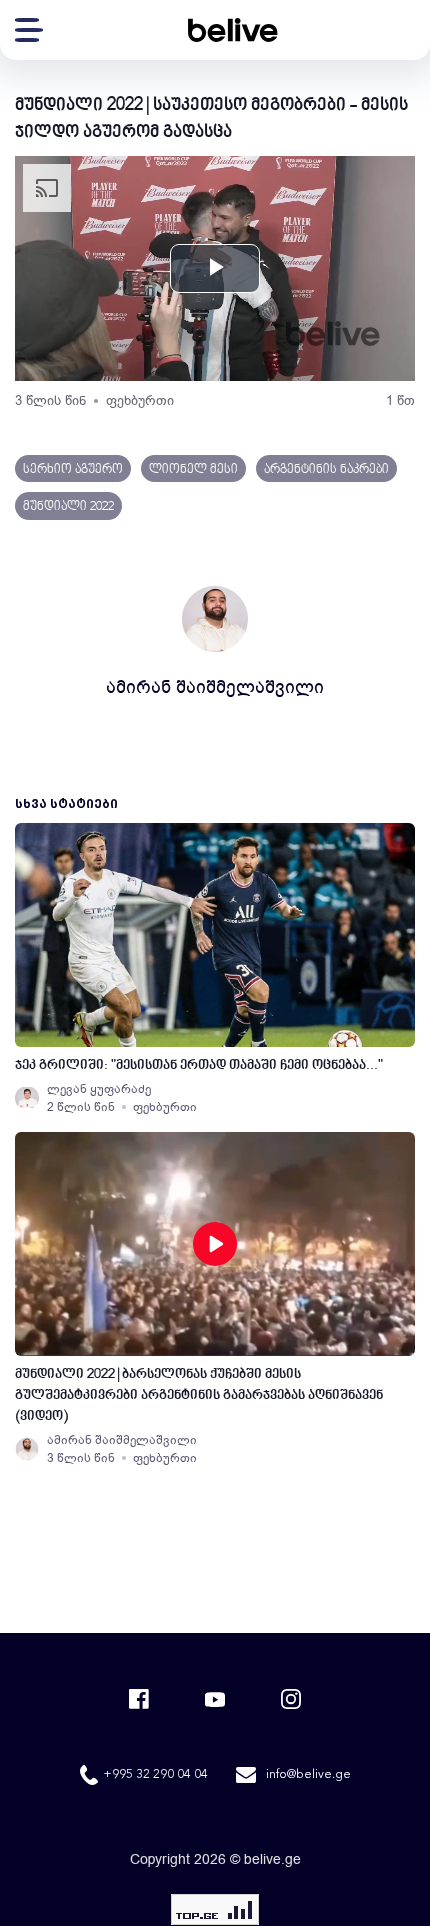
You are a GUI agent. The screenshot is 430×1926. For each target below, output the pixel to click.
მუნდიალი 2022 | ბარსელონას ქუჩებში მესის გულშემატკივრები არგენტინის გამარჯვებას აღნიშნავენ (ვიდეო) (199, 1395)
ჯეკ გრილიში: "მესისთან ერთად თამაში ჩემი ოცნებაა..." (199, 1065)
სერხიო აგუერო (73, 470)
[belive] (233, 30)
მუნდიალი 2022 (68, 507)
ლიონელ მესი (193, 470)
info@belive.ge (308, 1775)
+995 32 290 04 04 (155, 1775)
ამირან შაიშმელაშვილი (215, 687)
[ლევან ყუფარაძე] (27, 1098)
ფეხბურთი (140, 400)
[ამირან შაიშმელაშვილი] (27, 1449)
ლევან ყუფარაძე (99, 1089)
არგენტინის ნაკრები (326, 470)
